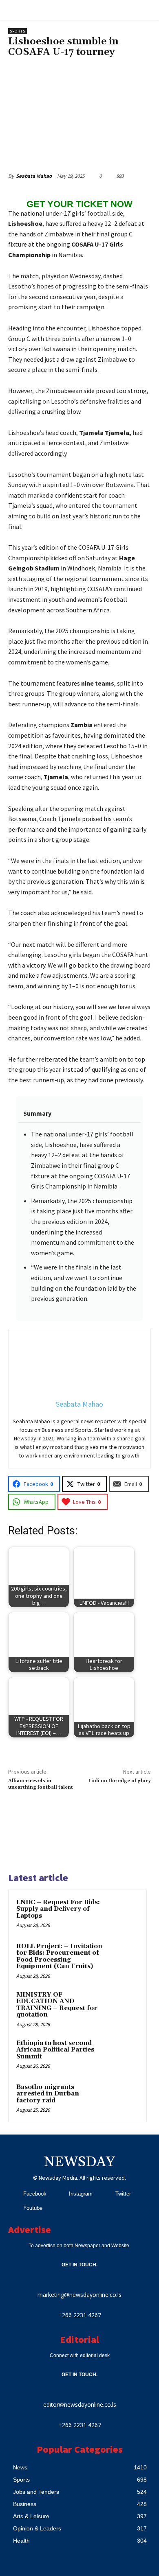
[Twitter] (105, 2194)
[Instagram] (59, 2194)
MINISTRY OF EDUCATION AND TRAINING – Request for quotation (57, 2005)
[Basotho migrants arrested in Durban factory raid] (123, 2098)
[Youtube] (13, 2208)
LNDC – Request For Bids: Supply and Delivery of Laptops (58, 1909)
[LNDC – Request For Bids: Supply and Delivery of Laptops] (123, 1914)
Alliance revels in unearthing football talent (41, 1784)
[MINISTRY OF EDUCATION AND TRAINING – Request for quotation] (123, 2006)
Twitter (123, 2194)
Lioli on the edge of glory (119, 1781)
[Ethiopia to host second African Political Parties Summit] (123, 2054)
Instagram (81, 2194)
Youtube (33, 2208)
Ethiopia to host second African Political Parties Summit (55, 2050)
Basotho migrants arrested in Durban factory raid (48, 2094)
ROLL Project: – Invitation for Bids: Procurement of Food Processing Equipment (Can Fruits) (59, 1957)
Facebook (35, 2194)
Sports (18, 31)
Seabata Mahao (34, 176)
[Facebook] (13, 2194)
